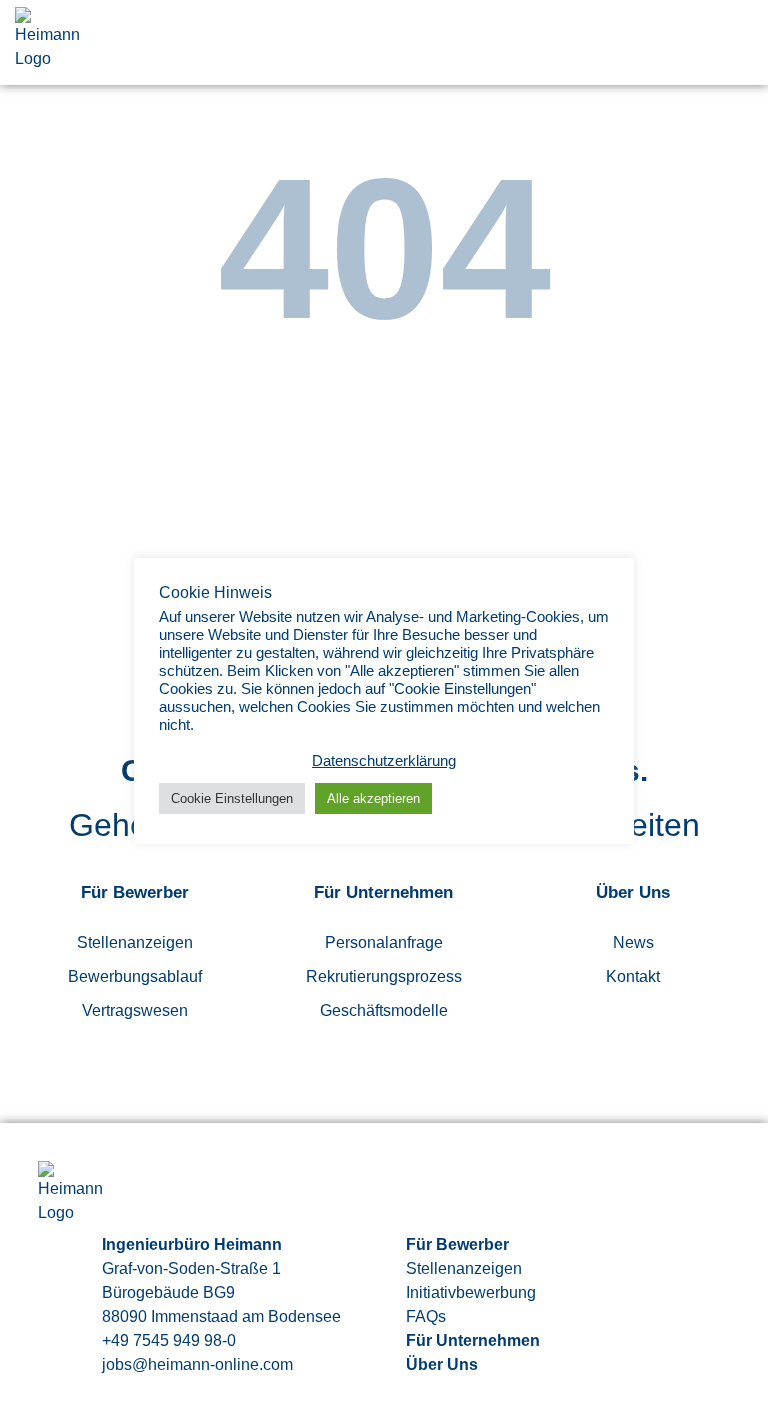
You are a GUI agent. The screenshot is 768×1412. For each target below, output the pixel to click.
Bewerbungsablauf (135, 976)
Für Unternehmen (473, 1340)
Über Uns (442, 1364)
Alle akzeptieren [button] (373, 798)
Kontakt (633, 976)
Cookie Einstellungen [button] (232, 798)
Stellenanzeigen (135, 942)
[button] (740, 43)
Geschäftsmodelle (384, 1010)
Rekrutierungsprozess (384, 976)
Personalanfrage (384, 942)
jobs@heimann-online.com (197, 1364)
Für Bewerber (457, 1244)
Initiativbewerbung (471, 1292)
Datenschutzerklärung (384, 761)
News (633, 942)
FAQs (426, 1316)
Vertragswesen (135, 1010)
